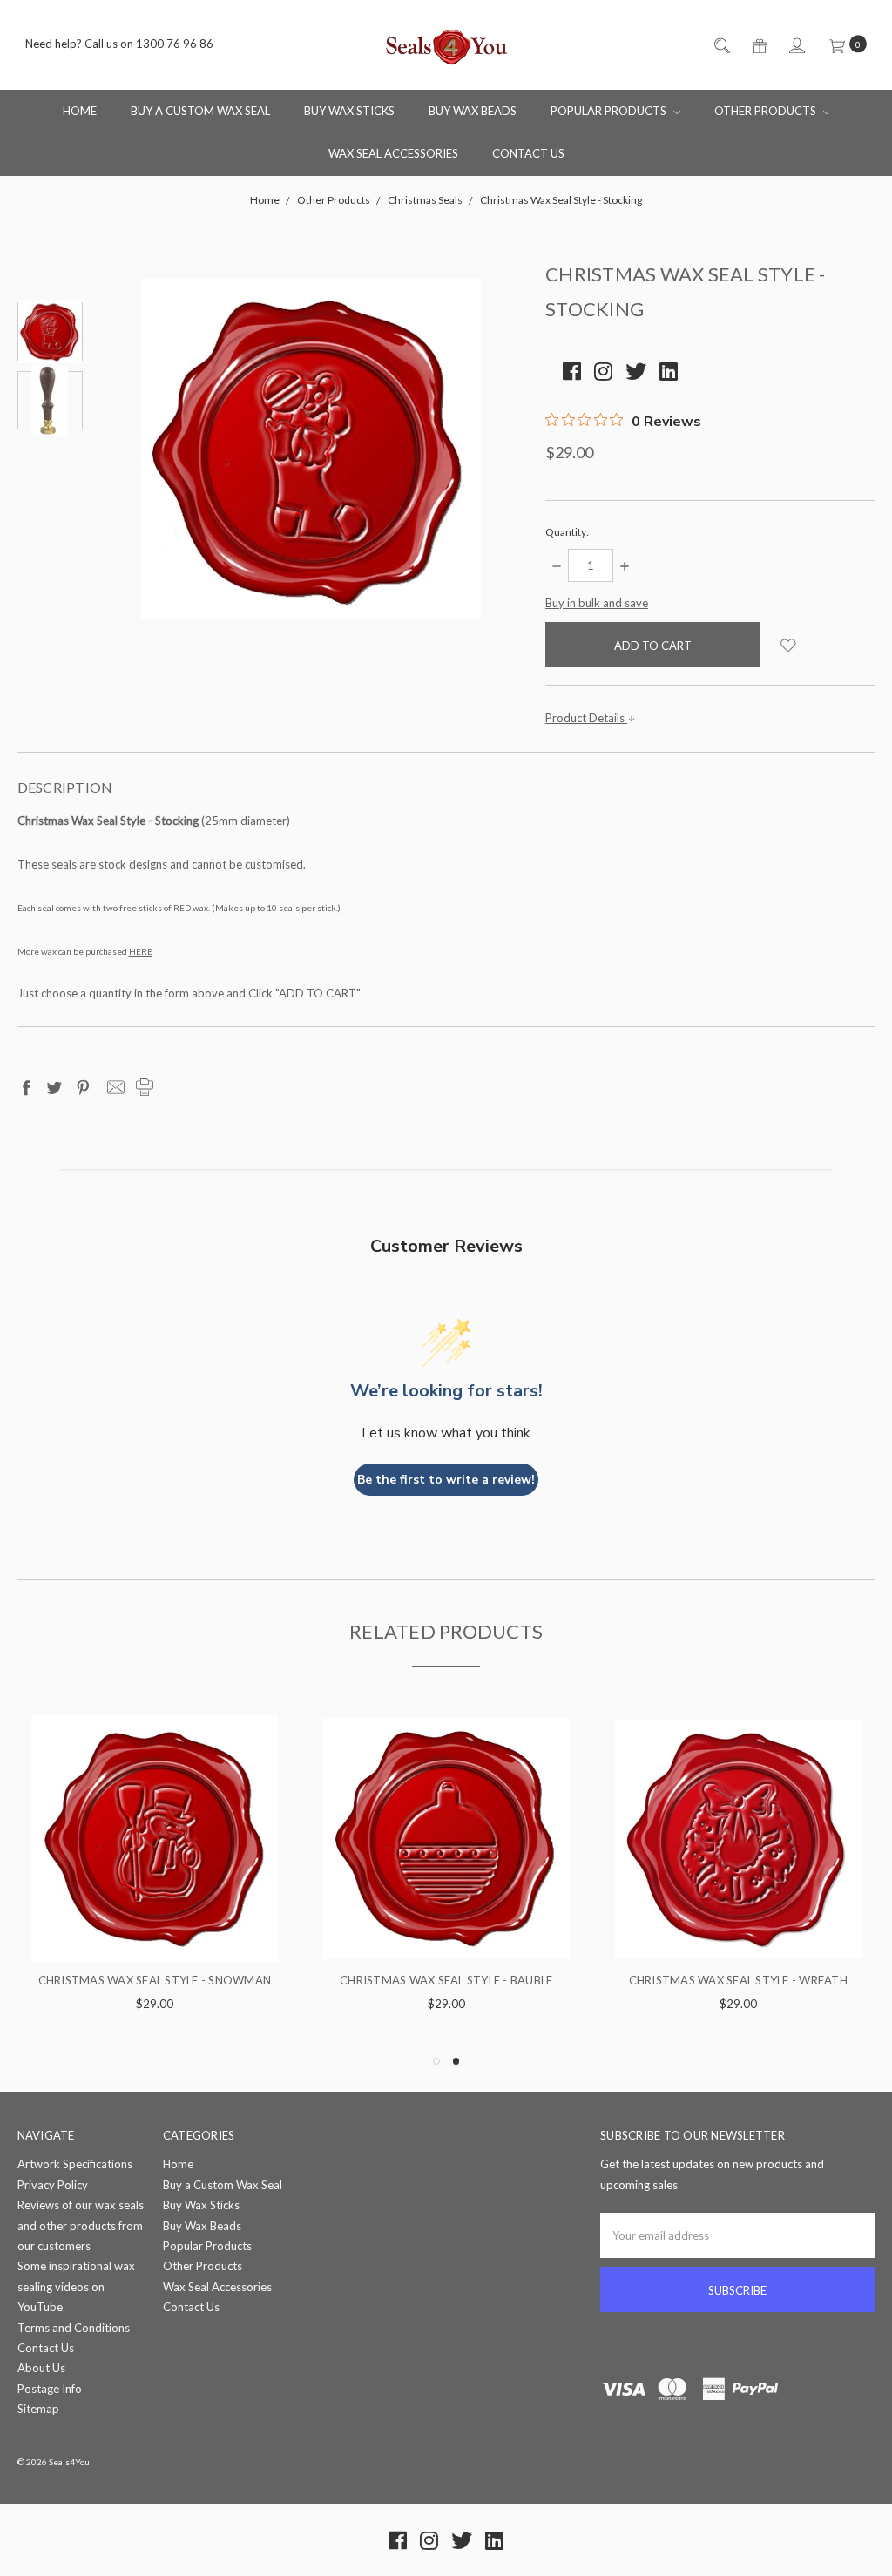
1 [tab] (436, 2061)
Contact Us (528, 153)
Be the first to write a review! (446, 1480)
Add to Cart (155, 1928)
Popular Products (610, 111)
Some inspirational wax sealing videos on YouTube (76, 2286)
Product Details (586, 718)
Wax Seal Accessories (393, 153)
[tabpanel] (155, 1875)
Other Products (767, 111)
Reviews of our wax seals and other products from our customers (81, 2225)
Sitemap (38, 2409)
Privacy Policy (53, 2185)
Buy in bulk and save (597, 603)
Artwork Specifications (75, 2164)
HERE (141, 951)
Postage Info (50, 2389)
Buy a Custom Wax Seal (200, 111)
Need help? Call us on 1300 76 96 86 (119, 44)
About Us (41, 2368)
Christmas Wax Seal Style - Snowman (739, 1980)
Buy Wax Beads (473, 111)
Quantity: (567, 532)
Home (80, 111)
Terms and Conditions (74, 2328)
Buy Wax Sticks (349, 111)
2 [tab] (456, 2061)
